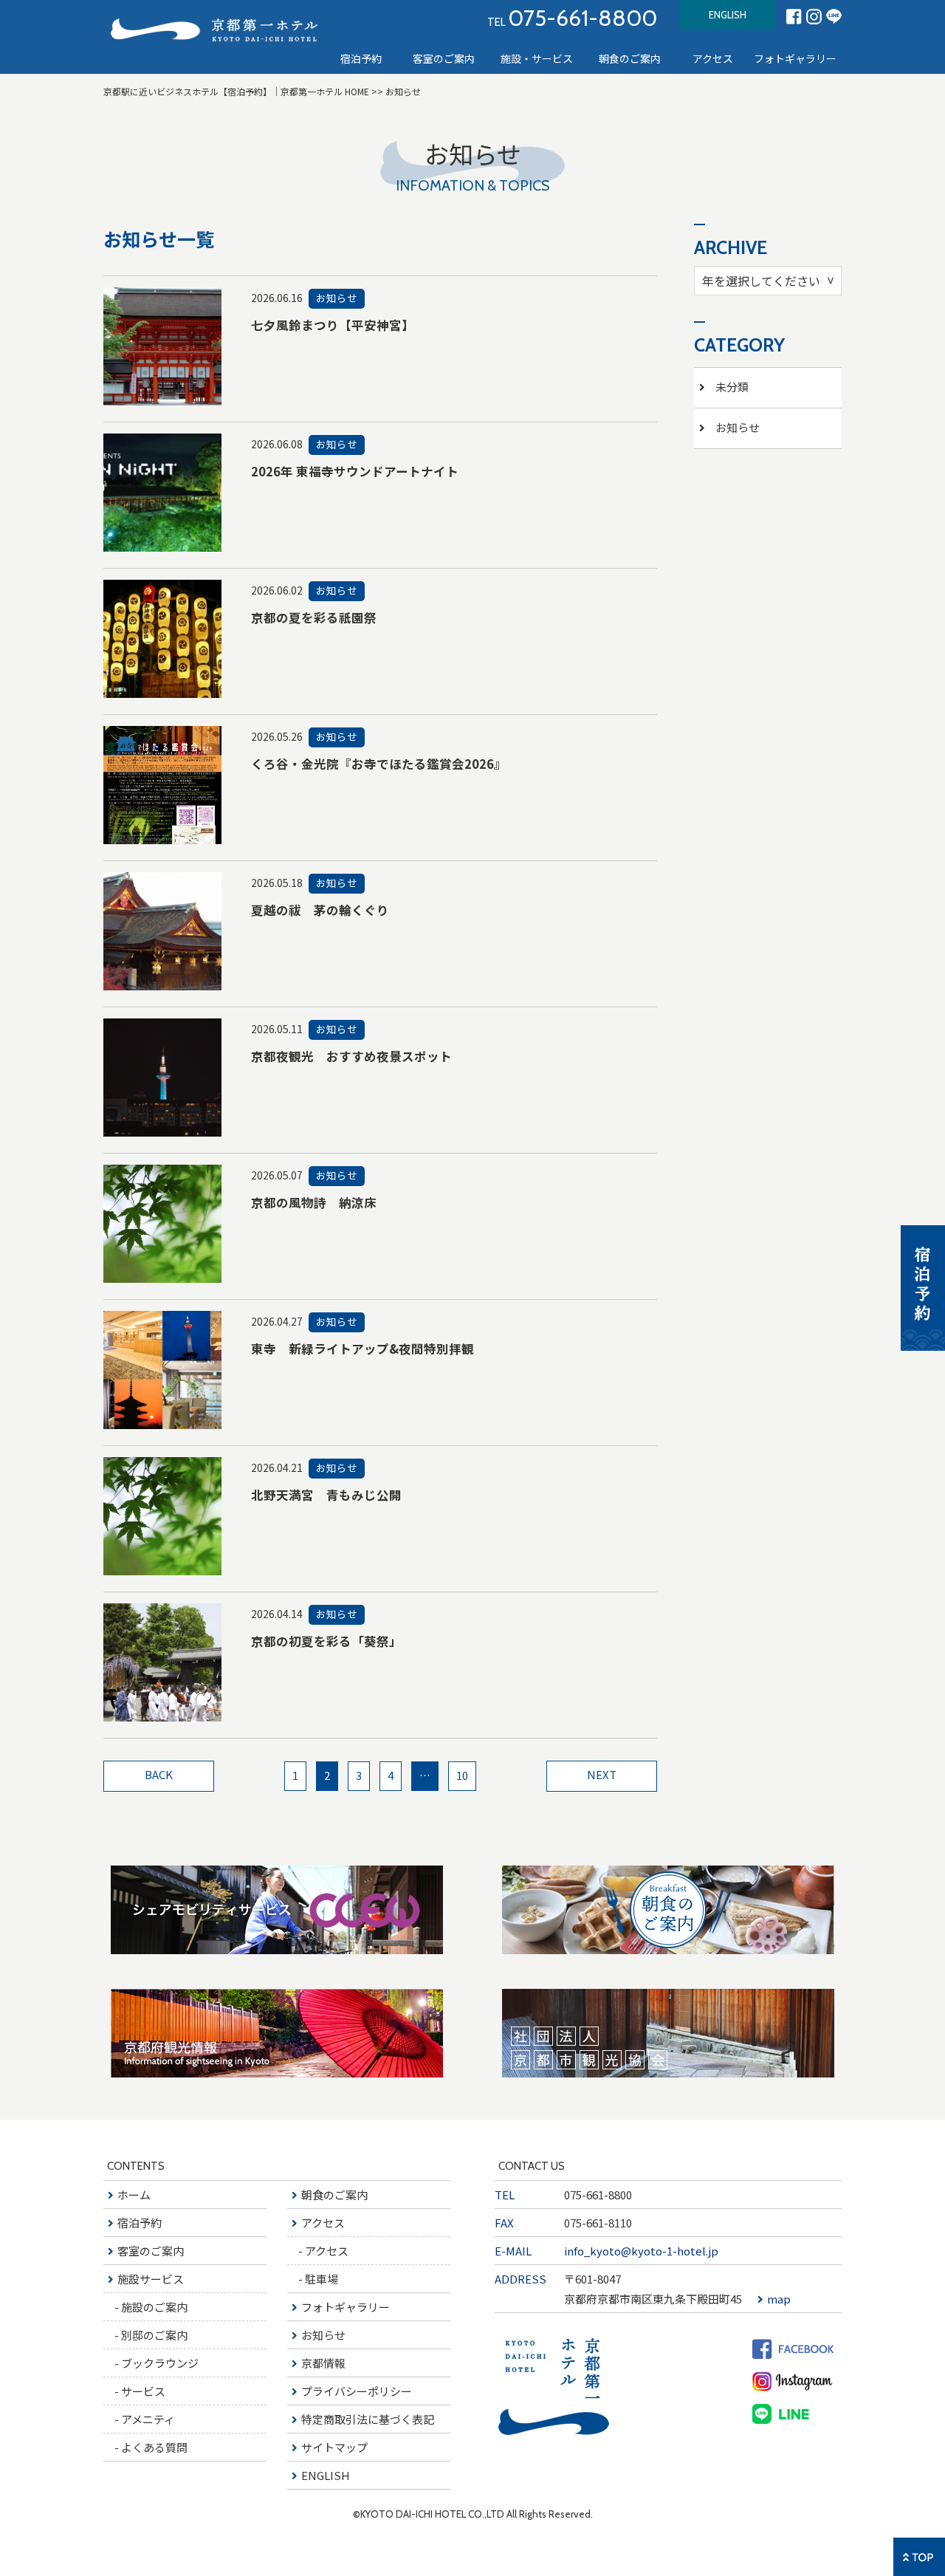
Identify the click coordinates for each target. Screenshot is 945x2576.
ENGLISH (728, 15)
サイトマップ (334, 2447)
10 (462, 1775)
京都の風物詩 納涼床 (314, 1202)
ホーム (134, 2195)
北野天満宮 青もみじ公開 (326, 1495)
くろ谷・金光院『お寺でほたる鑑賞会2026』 (379, 764)
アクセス (323, 2223)
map (779, 2299)
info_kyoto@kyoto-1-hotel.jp (641, 2251)
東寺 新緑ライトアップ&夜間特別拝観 (362, 1349)
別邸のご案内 (154, 2335)
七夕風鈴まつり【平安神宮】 (333, 325)
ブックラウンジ (160, 2363)
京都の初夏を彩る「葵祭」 (326, 1641)
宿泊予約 (361, 58)
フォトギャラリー (795, 58)
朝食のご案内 (630, 58)
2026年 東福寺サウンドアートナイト (355, 471)
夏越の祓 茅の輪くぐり (320, 910)
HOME (236, 91)
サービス (143, 2391)
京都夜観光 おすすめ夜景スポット (351, 1056)
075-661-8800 (598, 2195)
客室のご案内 (444, 58)
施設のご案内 (154, 2307)
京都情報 (323, 2363)
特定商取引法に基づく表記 (368, 2419)
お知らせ (323, 2335)
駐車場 (322, 2279)
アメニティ (148, 2419)
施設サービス (151, 2279)
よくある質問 (154, 2447)
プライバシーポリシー (357, 2391)
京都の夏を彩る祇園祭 (314, 617)
